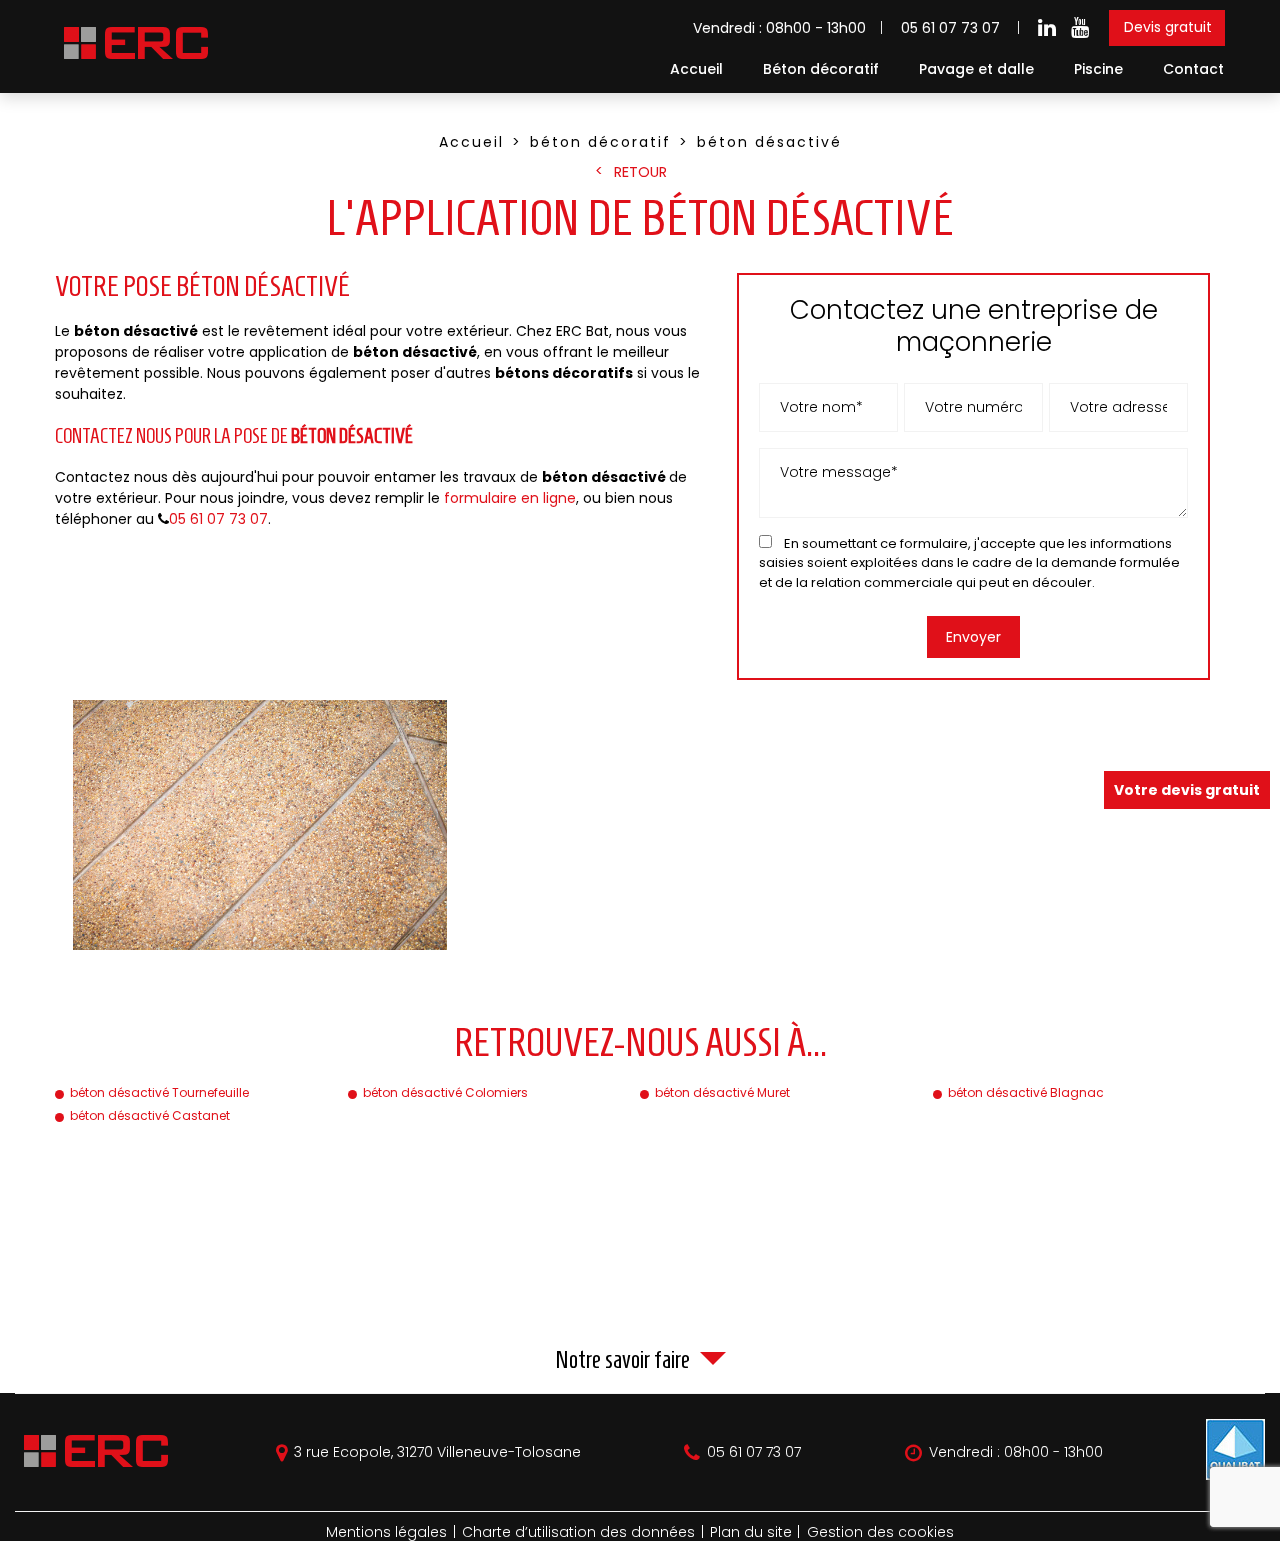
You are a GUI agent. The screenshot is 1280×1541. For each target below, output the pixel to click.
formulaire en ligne (510, 498)
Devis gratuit (1168, 27)
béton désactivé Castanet (150, 1115)
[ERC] (133, 60)
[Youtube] (1080, 28)
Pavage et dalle (976, 69)
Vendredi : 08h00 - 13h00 (1016, 1452)
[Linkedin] (1047, 28)
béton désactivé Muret (722, 1092)
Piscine (1098, 69)
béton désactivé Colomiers (445, 1092)
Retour (640, 172)
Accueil (696, 69)
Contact (1193, 69)
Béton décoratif (821, 69)
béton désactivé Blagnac (1026, 1092)
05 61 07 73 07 (950, 28)
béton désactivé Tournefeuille (159, 1092)
